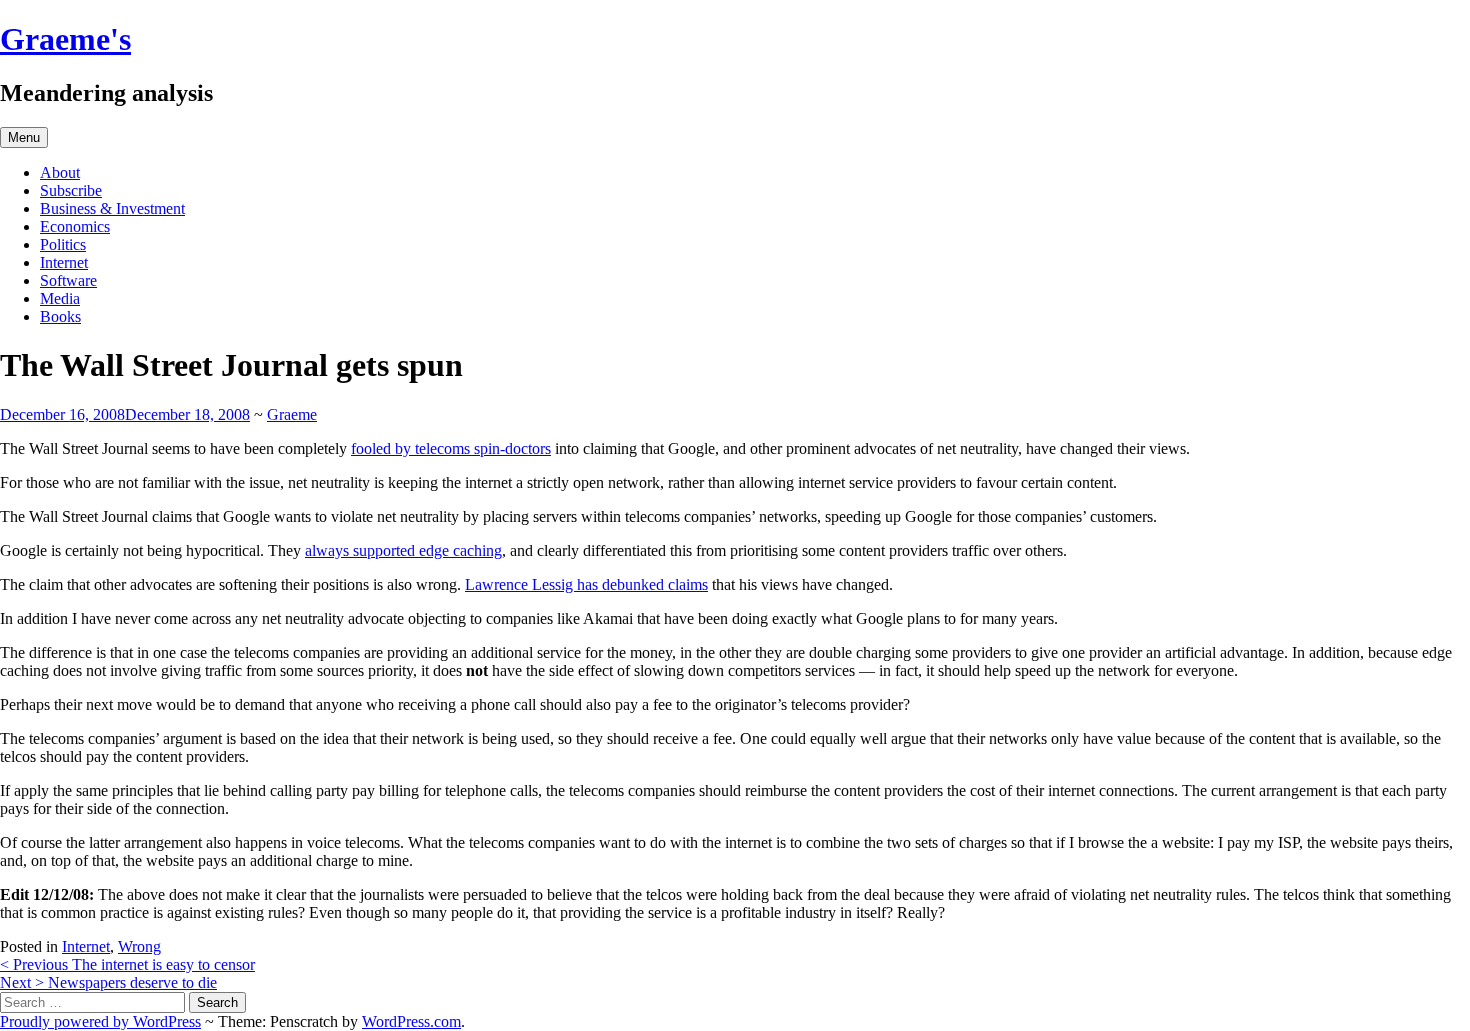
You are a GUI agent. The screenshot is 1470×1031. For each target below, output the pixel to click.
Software (68, 280)
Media (60, 298)
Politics (63, 244)
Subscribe (71, 190)
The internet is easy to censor (127, 964)
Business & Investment (112, 208)
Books (60, 316)
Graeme (292, 414)
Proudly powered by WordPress (100, 1021)
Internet (64, 262)
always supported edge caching (403, 550)
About (60, 172)
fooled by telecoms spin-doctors (451, 448)
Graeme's (65, 39)
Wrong (139, 946)
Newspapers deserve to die (108, 982)
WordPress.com (411, 1021)
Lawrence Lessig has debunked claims (586, 584)
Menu (24, 137)
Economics (75, 226)
